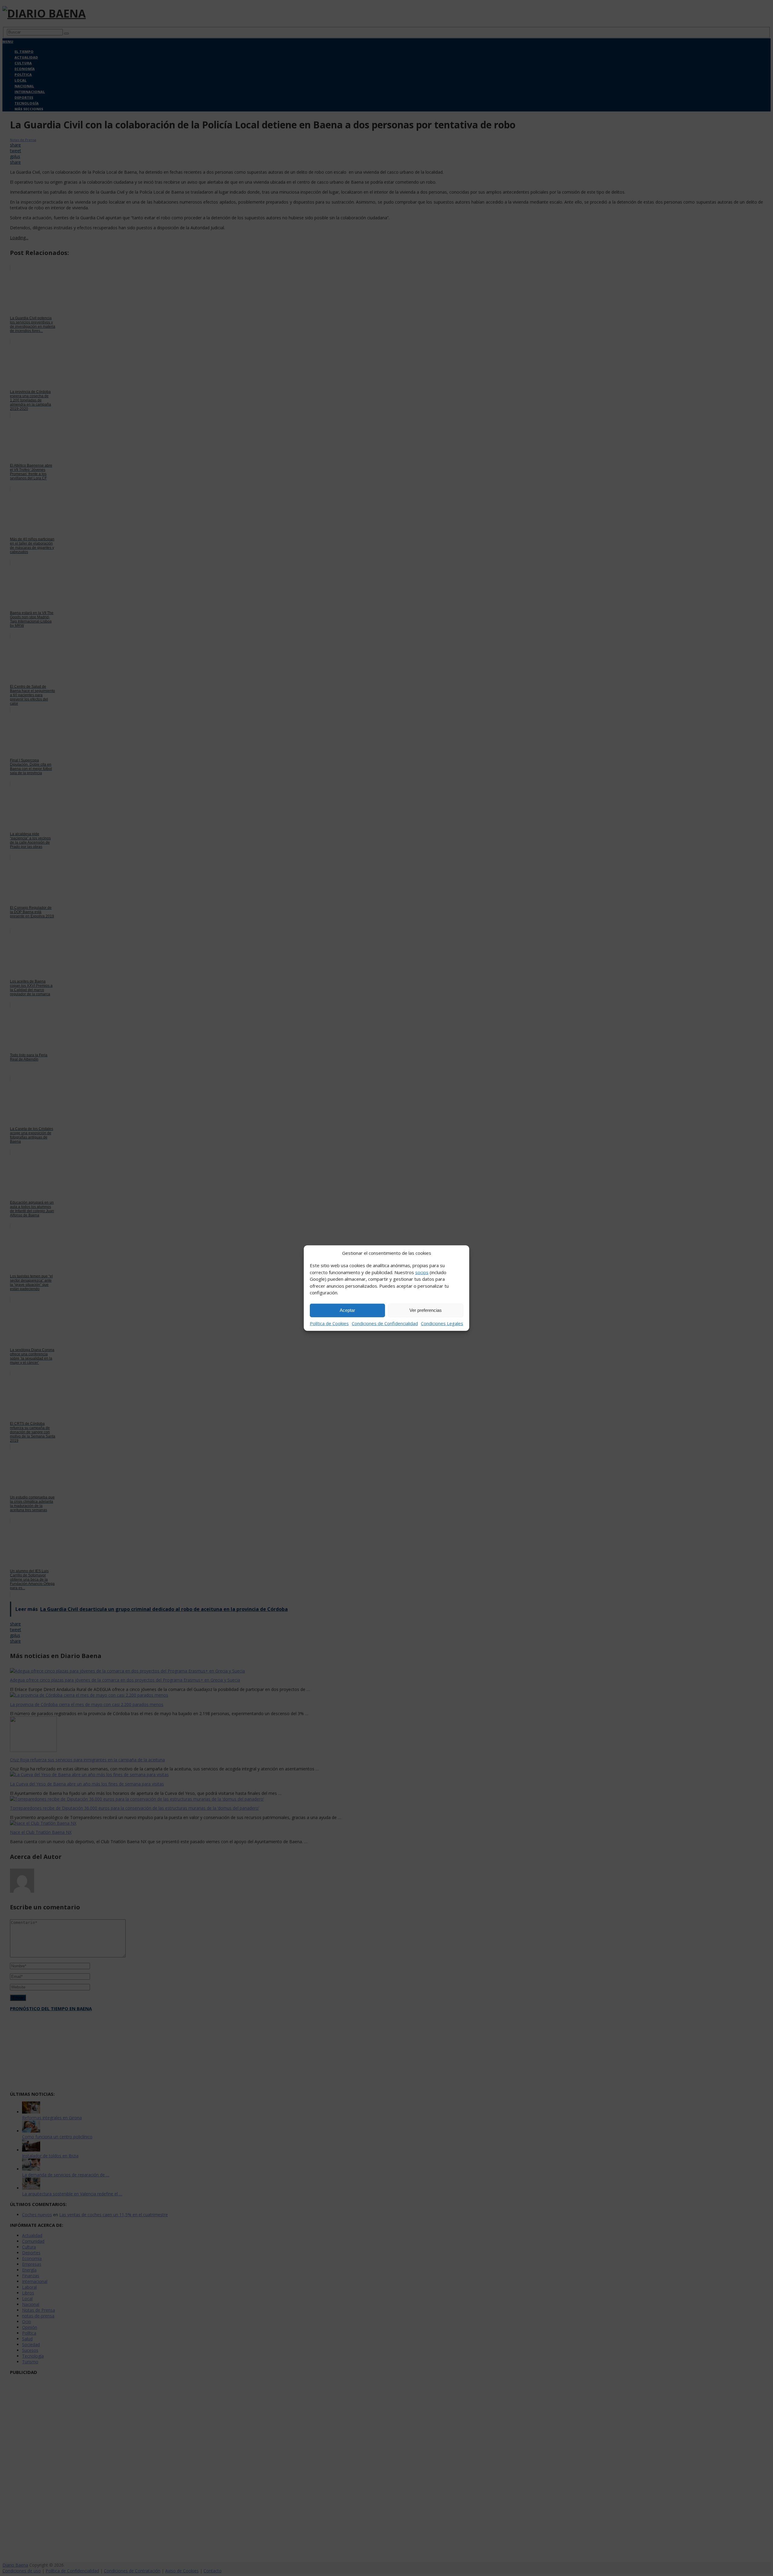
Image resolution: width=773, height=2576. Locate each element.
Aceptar (347, 1310)
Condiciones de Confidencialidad (385, 1323)
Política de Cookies (329, 1323)
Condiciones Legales (442, 1323)
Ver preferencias (426, 1310)
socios (422, 1272)
